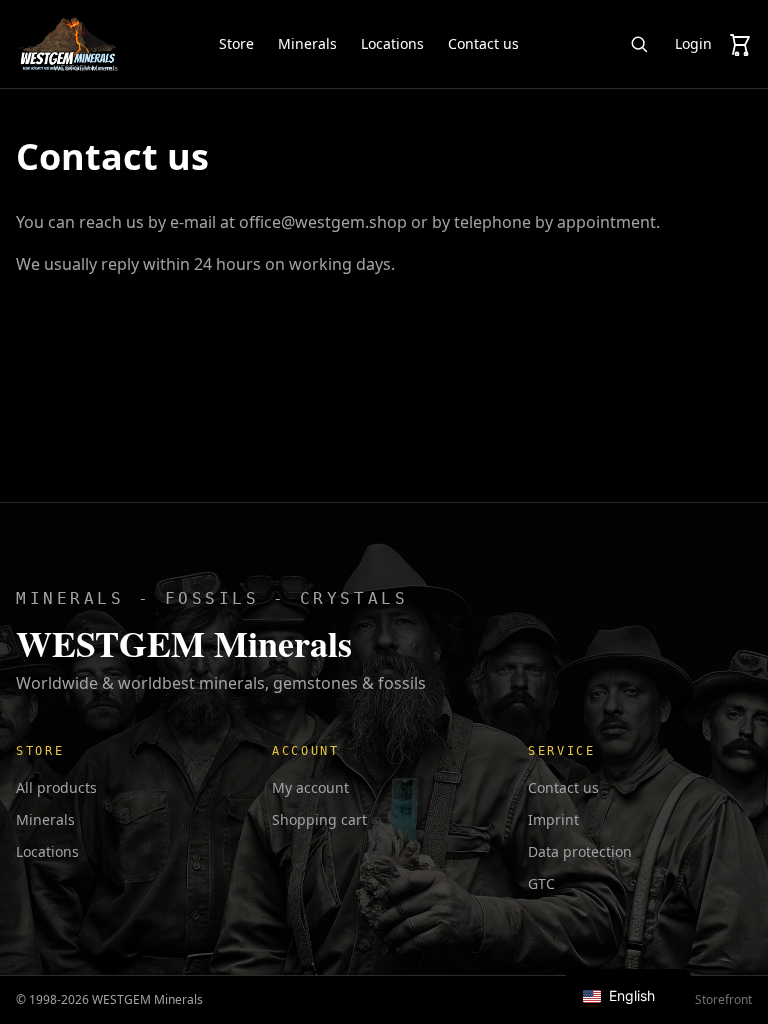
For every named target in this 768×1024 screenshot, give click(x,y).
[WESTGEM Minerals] (67, 44)
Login (693, 43)
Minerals (307, 43)
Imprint (553, 819)
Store (236, 43)
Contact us (483, 43)
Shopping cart (319, 819)
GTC (541, 883)
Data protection (580, 851)
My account (310, 787)
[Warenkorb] (740, 44)
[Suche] (639, 44)
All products (56, 787)
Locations (392, 43)
